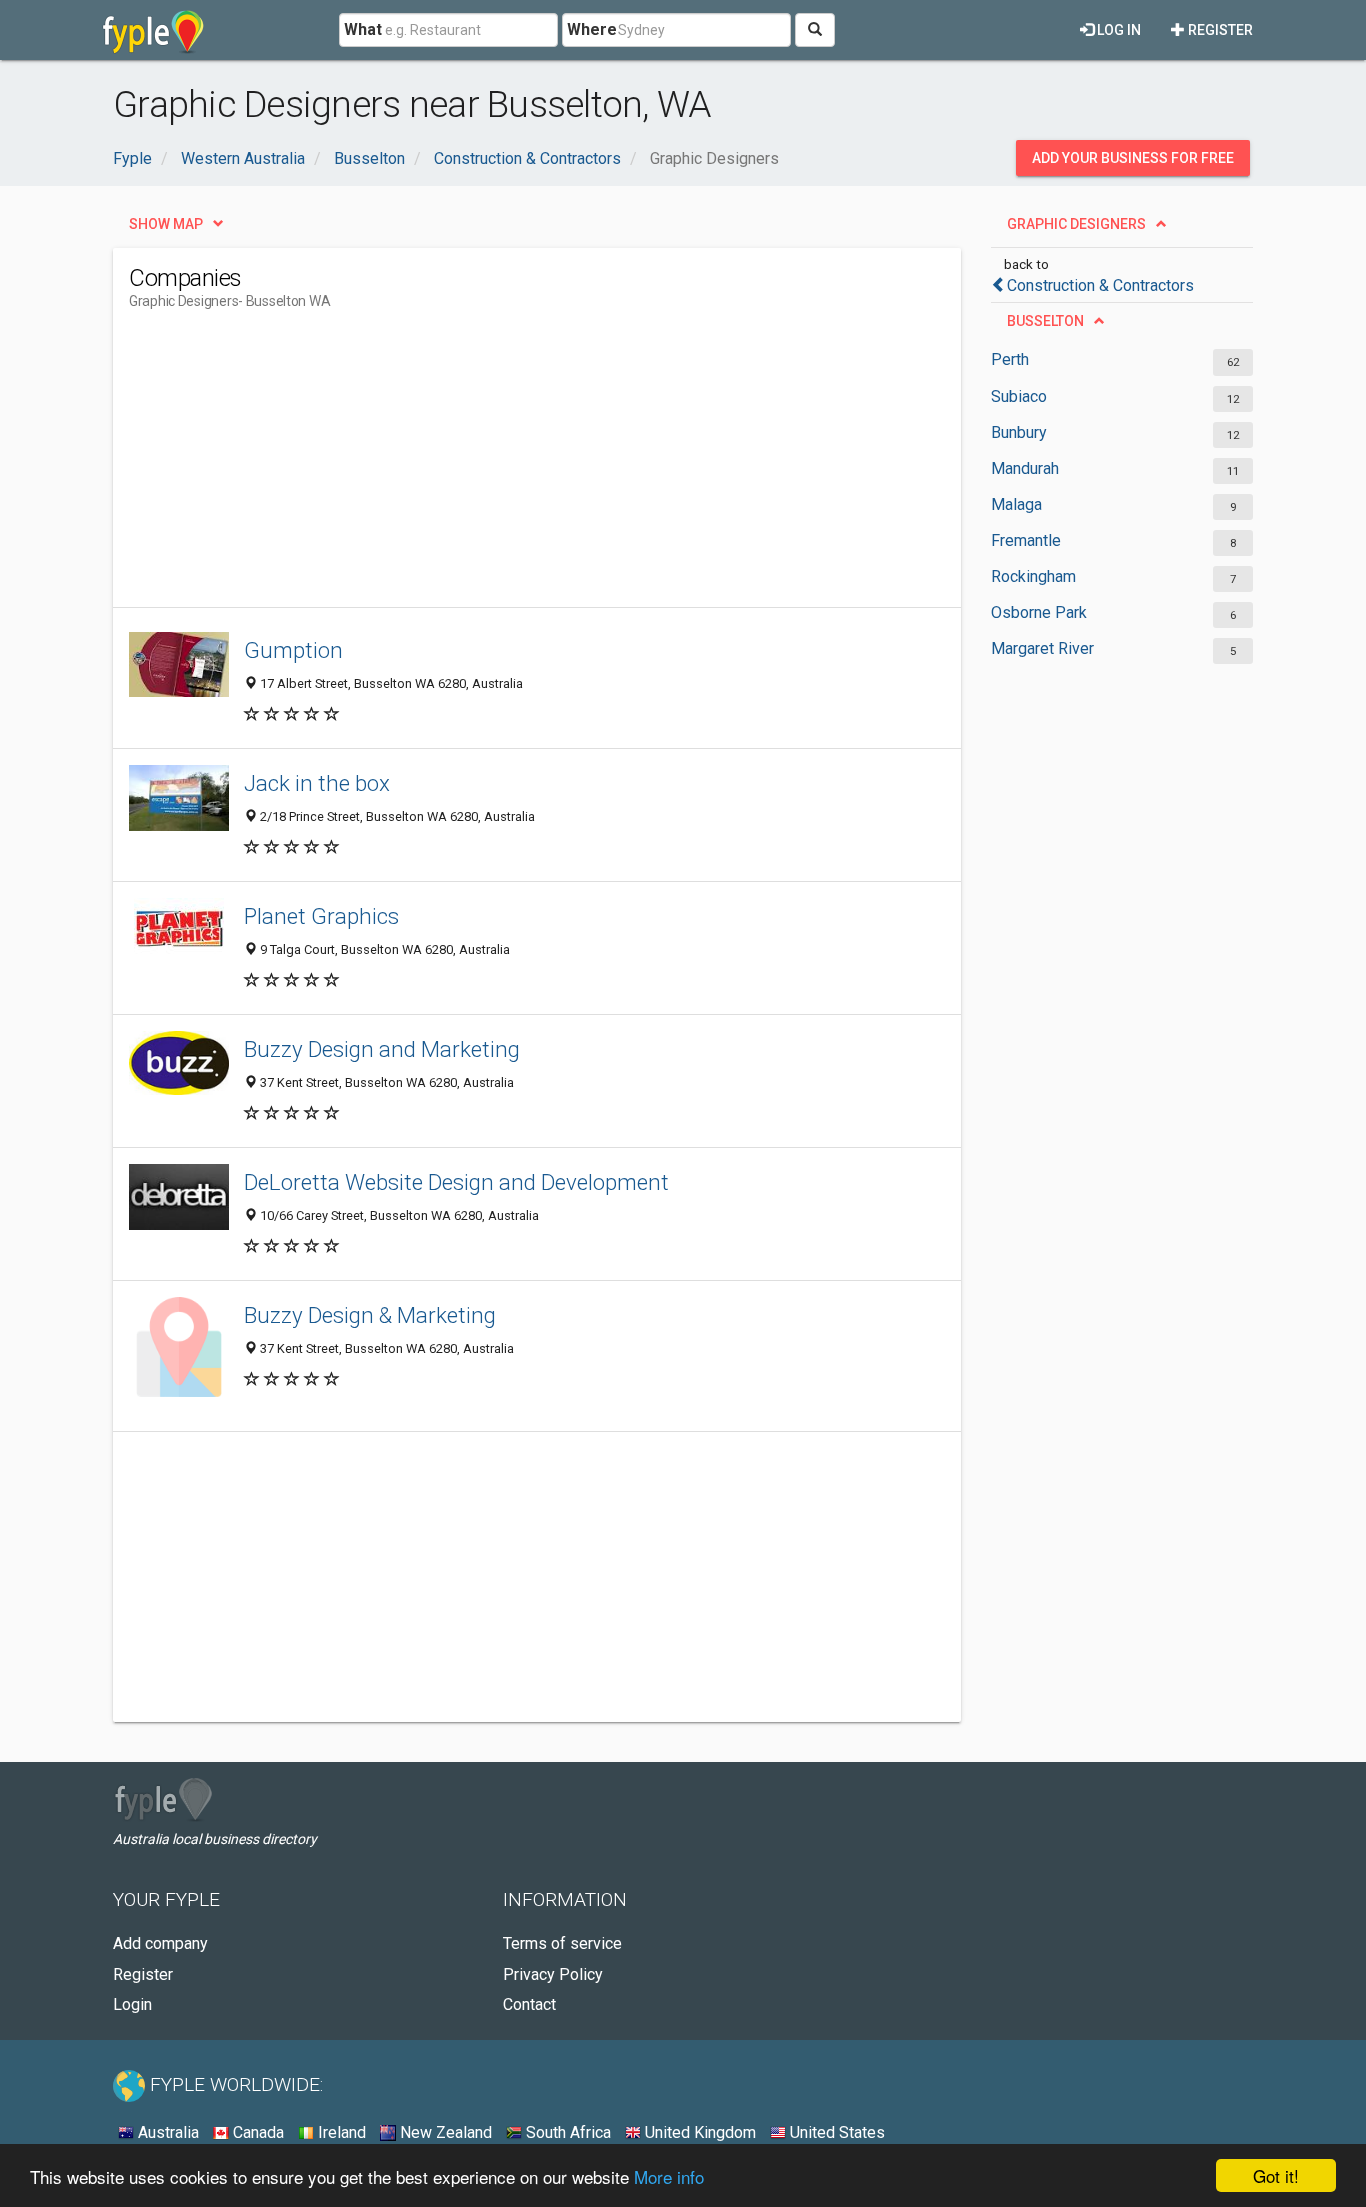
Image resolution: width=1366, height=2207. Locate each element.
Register (1219, 30)
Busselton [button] (1045, 321)
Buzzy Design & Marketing (370, 1315)
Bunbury (1019, 432)
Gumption (293, 650)
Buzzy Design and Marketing (382, 1049)
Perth (1010, 359)
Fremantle (1026, 540)
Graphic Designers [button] (1076, 224)
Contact (529, 2004)
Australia (166, 2132)
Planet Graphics (321, 916)
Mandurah (1025, 468)
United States (835, 2132)
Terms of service (562, 1943)
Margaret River (1042, 648)
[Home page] (153, 30)
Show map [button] (166, 224)
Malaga (1016, 504)
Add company (160, 1943)
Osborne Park (1039, 612)
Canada (256, 2132)
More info (669, 2176)
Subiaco (1019, 396)
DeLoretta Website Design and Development (456, 1182)
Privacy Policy (553, 1974)
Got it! (1276, 2175)
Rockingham (1033, 576)
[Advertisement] (493, 467)
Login (132, 2004)
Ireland (340, 2132)
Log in (1117, 30)
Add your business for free (1133, 158)
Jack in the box (317, 783)
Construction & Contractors (1100, 285)
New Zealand (444, 2132)
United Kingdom (698, 2132)
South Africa (566, 2132)
